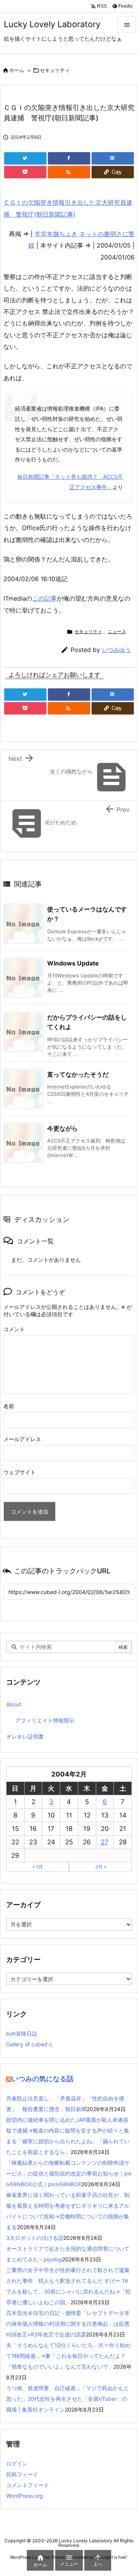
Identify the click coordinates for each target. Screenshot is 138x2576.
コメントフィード (28, 2485)
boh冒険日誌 (22, 2033)
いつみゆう (116, 650)
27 (105, 1842)
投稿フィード (22, 2474)
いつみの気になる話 (43, 2079)
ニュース (117, 631)
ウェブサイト (20, 1472)
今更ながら (62, 1128)
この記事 (44, 598)
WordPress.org (25, 2496)
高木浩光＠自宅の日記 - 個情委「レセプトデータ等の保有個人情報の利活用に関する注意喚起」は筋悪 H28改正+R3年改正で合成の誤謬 (68, 2324)
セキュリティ (55, 70)
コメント (14, 1329)
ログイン (17, 2464)
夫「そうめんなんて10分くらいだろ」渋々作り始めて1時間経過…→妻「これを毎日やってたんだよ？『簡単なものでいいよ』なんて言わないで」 (68, 2356)
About (14, 1704)
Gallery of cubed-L (30, 2044)
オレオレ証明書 (25, 1736)
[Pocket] (25, 172)
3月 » (101, 1867)
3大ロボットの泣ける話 (35, 2238)
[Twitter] (25, 158)
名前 (9, 1406)
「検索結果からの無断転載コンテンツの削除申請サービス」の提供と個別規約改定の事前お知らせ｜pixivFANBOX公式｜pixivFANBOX (69, 2173)
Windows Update (73, 963)
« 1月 (38, 1867)
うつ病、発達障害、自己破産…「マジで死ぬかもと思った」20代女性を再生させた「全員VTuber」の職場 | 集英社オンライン (67, 2399)
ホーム (17, 70)
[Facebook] (69, 158)
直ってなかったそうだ (78, 1074)
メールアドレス (22, 1439)
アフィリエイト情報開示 (45, 1720)
